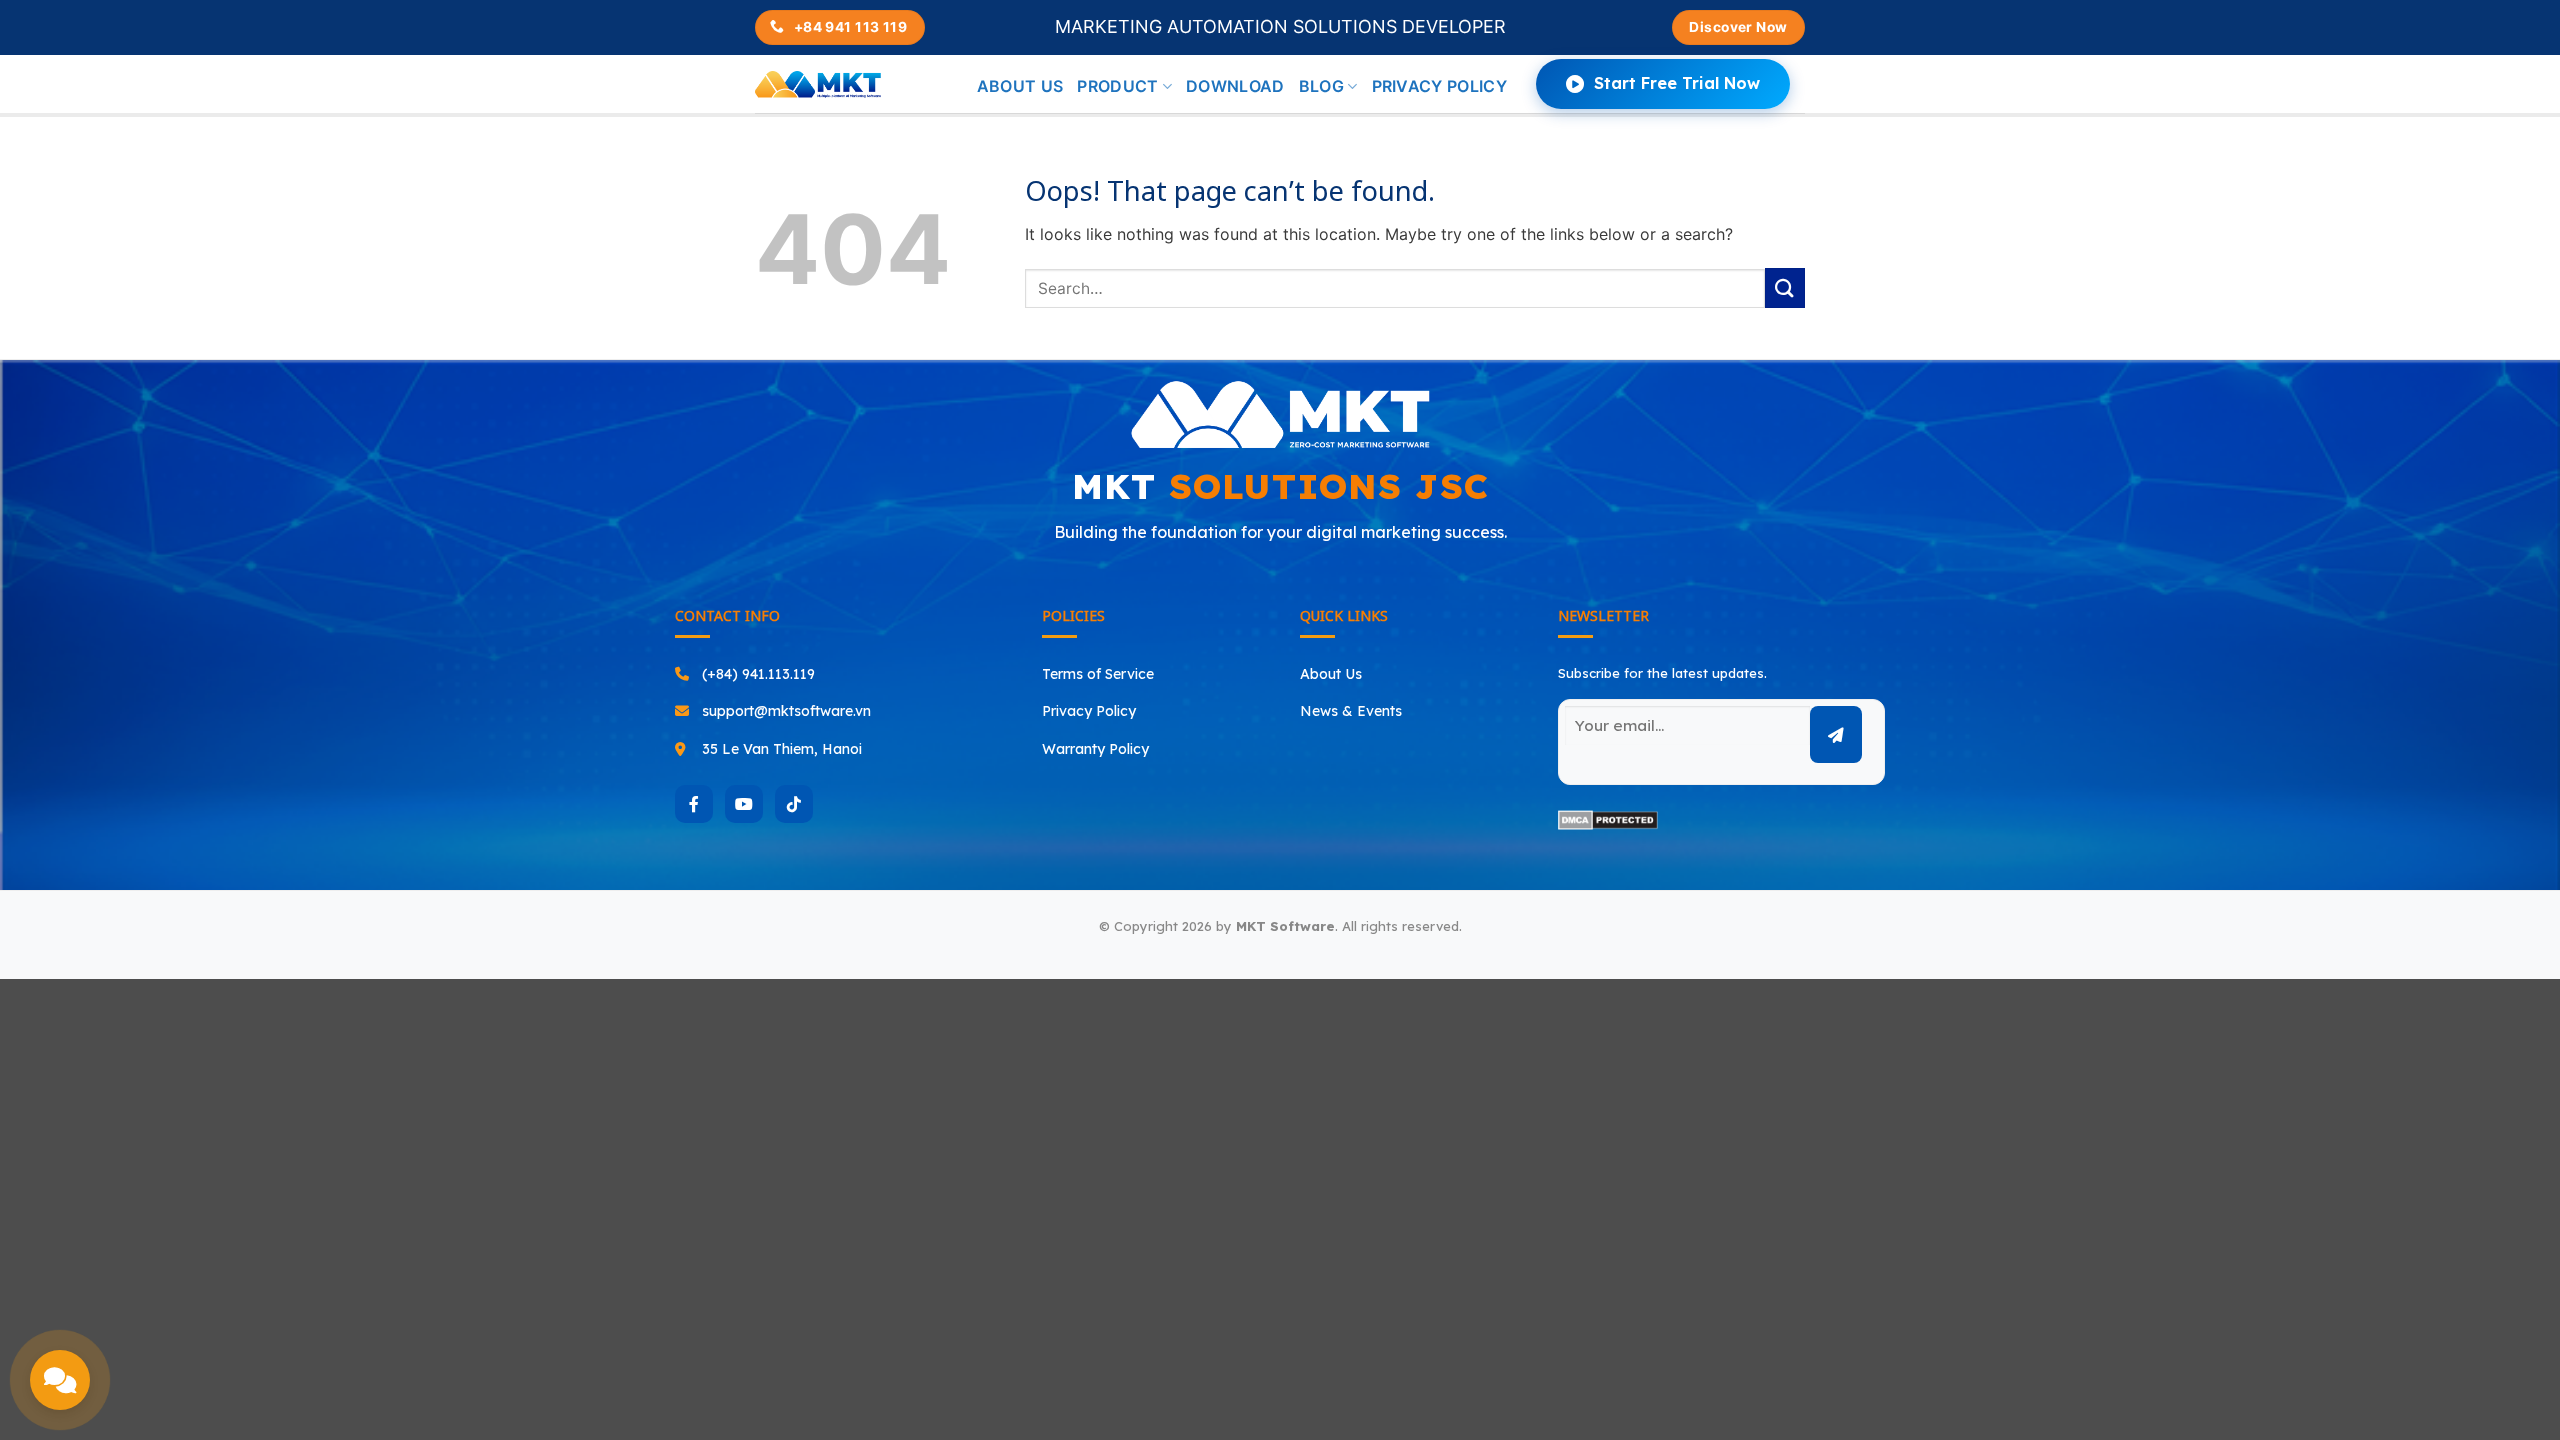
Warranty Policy (1095, 749)
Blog (1321, 86)
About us (1020, 86)
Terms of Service (1098, 674)
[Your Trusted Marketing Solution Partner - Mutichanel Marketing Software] (818, 84)
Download (1235, 86)
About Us (1331, 674)
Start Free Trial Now (1677, 83)
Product (1117, 86)
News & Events (1351, 711)
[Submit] (1785, 287)
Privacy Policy (1439, 86)
